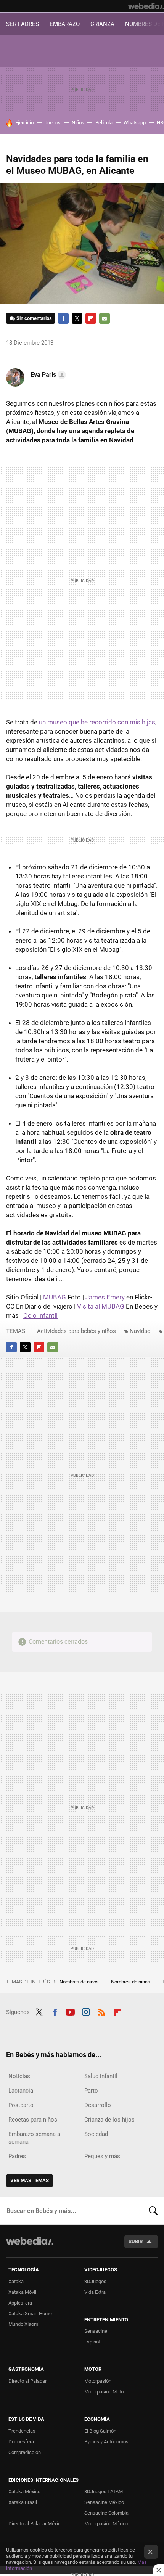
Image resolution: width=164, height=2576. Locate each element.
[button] (47, 375)
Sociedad (96, 2134)
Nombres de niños (80, 1982)
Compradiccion (25, 2452)
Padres (17, 2156)
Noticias (19, 2076)
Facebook (63, 318)
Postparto (21, 2105)
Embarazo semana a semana (34, 2138)
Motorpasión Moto (104, 2392)
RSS (101, 2011)
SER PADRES (23, 24)
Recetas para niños (33, 2120)
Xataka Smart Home (30, 2313)
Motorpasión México (106, 2524)
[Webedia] (146, 6)
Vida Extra (95, 2292)
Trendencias (22, 2431)
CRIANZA (102, 24)
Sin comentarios (34, 318)
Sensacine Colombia (106, 2513)
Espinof (92, 2342)
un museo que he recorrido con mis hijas (97, 722)
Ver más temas (30, 2180)
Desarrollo (98, 2105)
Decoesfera (21, 2442)
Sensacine (96, 2331)
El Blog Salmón (100, 2431)
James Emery (105, 1297)
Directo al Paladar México (36, 2524)
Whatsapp (135, 123)
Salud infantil (101, 2076)
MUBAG (55, 1297)
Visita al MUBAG (101, 1306)
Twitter (77, 318)
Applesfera (20, 2303)
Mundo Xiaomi (24, 2324)
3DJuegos (95, 2281)
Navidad (140, 1331)
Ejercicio (24, 123)
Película (104, 123)
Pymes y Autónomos (106, 2442)
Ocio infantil (40, 1315)
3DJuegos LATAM (104, 2492)
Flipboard (91, 318)
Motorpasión (98, 2381)
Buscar (153, 2211)
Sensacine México (104, 2502)
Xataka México (24, 2492)
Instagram (86, 2011)
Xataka (16, 2281)
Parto (91, 2091)
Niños (78, 123)
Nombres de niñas (131, 1982)
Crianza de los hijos (109, 2120)
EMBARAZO (65, 24)
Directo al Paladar (27, 2381)
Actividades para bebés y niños (76, 1331)
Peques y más (102, 2156)
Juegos (53, 123)
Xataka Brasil (23, 2502)
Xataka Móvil (22, 2292)
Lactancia (21, 2091)
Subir (136, 2241)
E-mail (105, 318)
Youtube (70, 2011)
